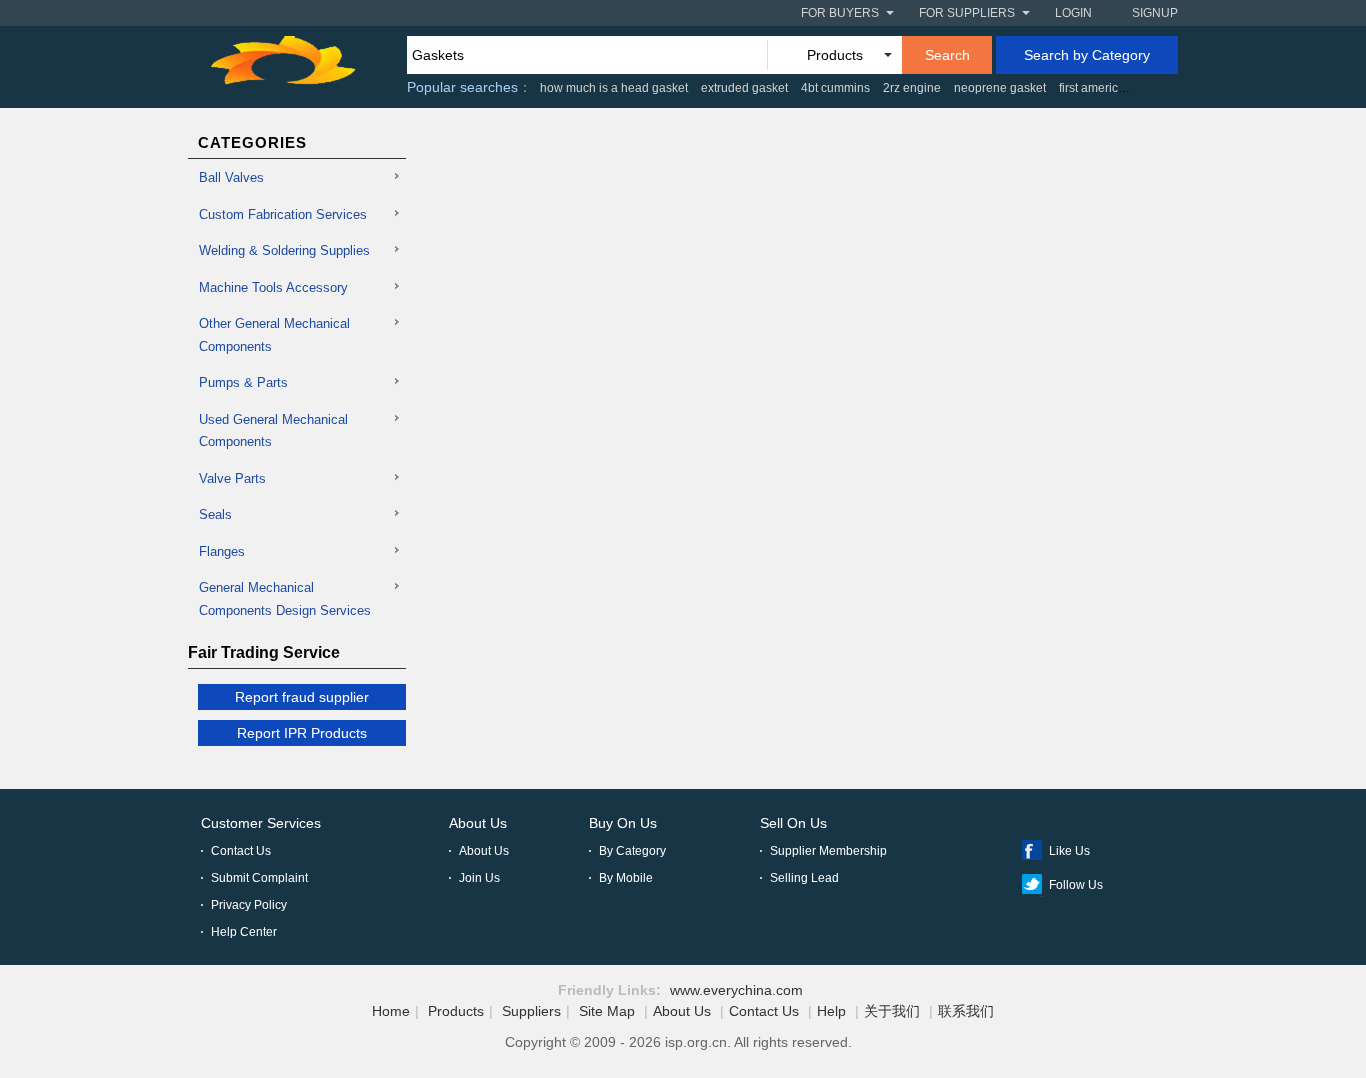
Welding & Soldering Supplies (284, 250)
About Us (478, 823)
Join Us (479, 878)
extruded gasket (744, 88)
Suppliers (531, 1011)
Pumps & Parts (243, 382)
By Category (632, 851)
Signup (1155, 13)
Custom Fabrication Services (283, 214)
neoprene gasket (1000, 88)
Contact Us (241, 851)
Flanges (222, 551)
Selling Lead (804, 878)
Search (947, 55)
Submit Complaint (259, 878)
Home (391, 1011)
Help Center (244, 932)
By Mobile (626, 878)
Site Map (607, 1011)
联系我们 (966, 1011)
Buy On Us (623, 823)
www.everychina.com (736, 990)
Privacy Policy (249, 905)
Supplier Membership (828, 851)
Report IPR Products (302, 733)
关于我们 (892, 1011)
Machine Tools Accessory (273, 287)
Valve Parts (232, 478)
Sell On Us (793, 823)
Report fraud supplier (302, 697)
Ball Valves (231, 177)
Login (1073, 13)
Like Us (1069, 851)
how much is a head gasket (614, 88)
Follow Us (1076, 885)
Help (831, 1011)
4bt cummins (835, 88)
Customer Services (261, 823)
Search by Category (1087, 55)
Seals (215, 514)
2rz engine (912, 88)
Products (456, 1011)
